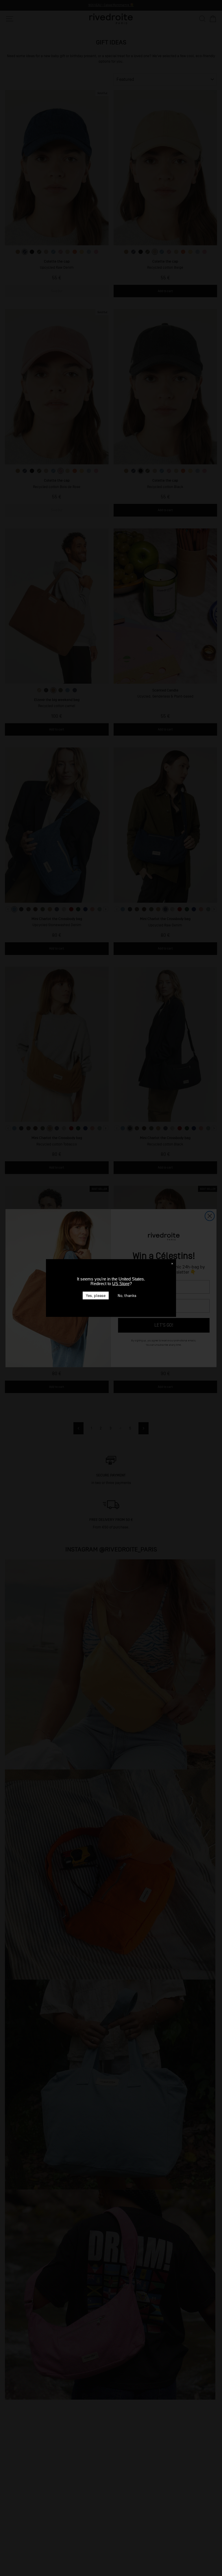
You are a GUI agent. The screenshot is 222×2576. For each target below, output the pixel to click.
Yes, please (96, 1296)
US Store (121, 1284)
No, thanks (127, 1296)
